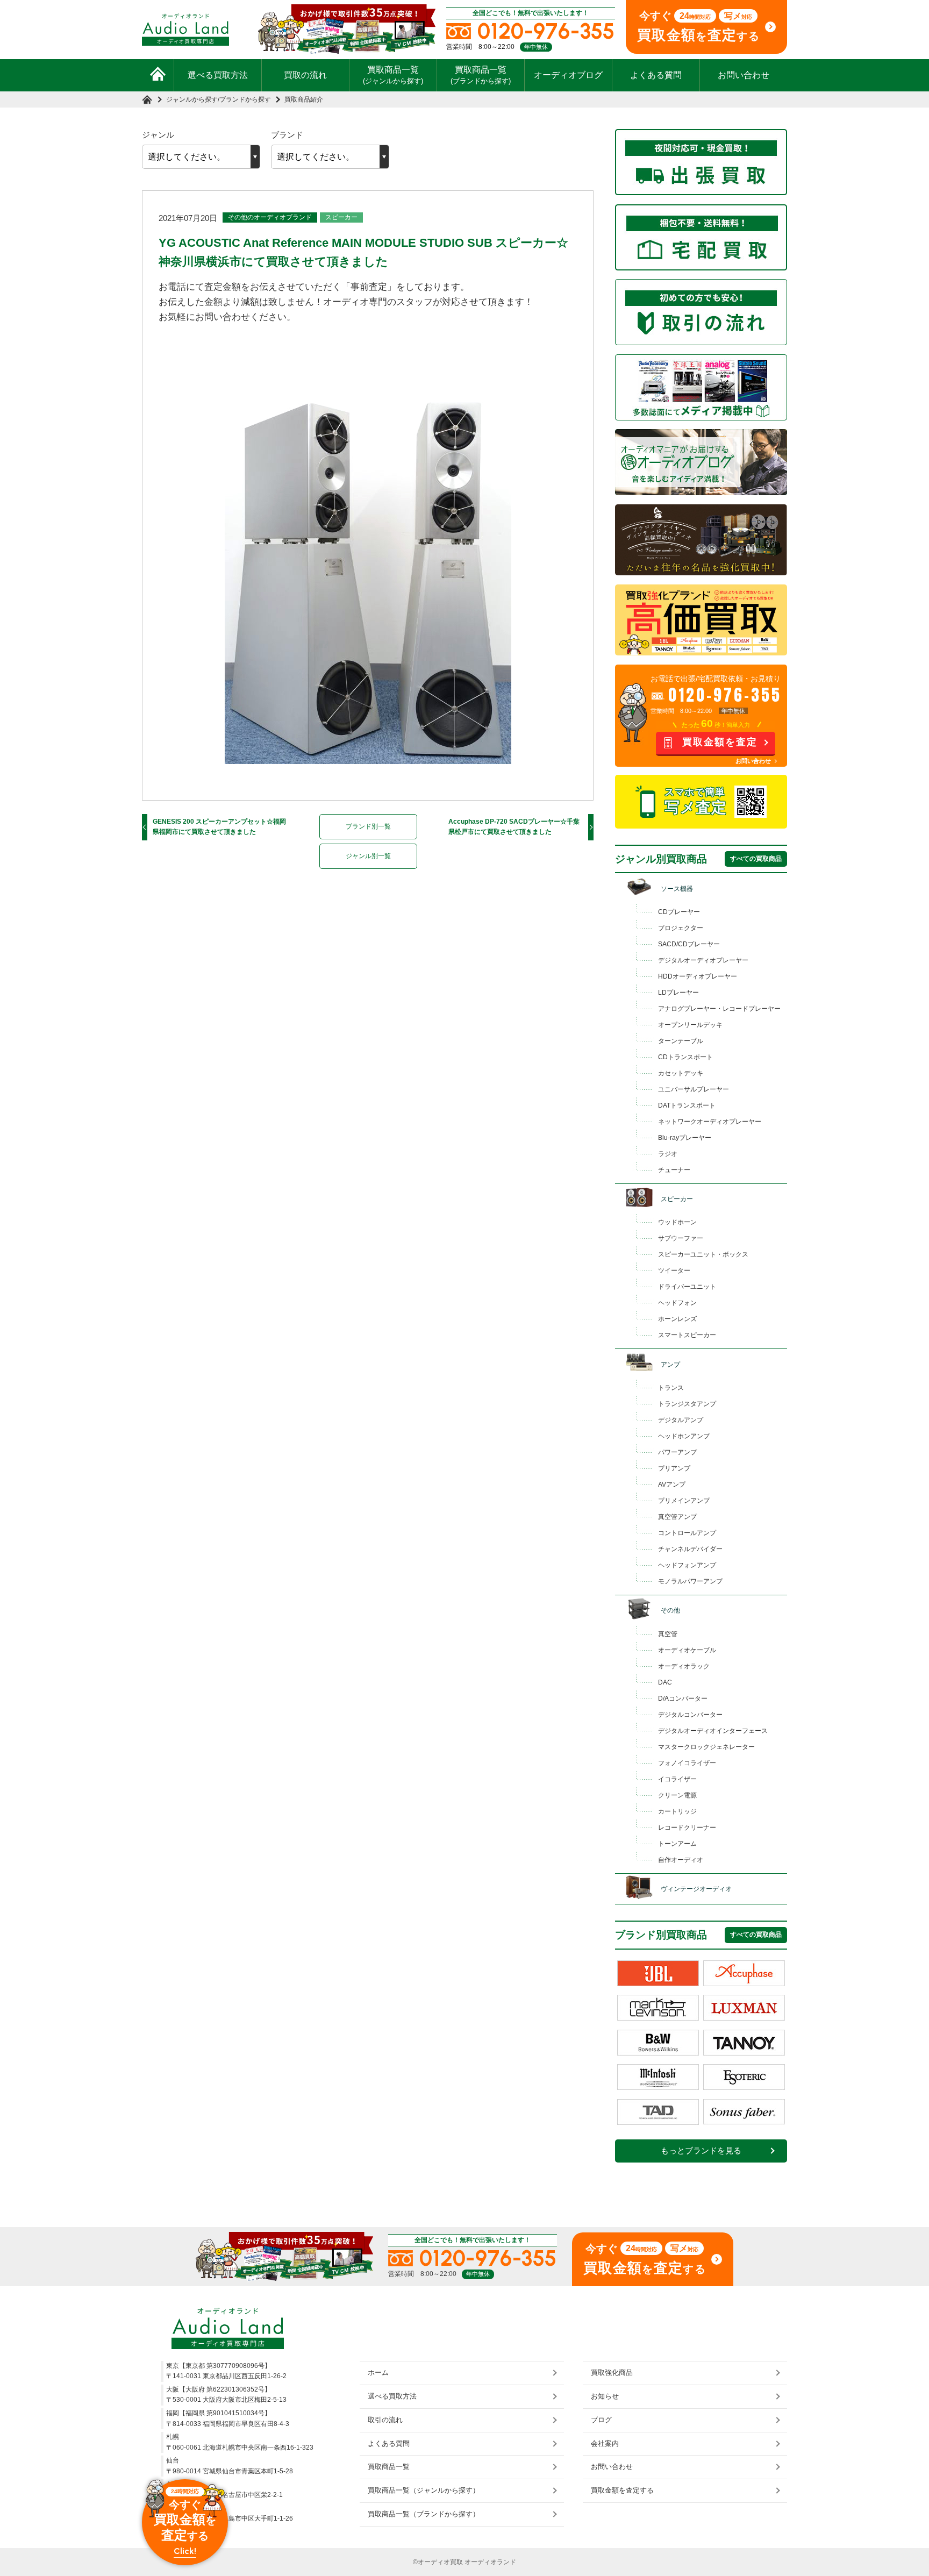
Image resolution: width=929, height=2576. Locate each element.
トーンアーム (677, 1844)
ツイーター (674, 1271)
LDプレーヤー (678, 993)
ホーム (378, 2372)
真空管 (668, 1634)
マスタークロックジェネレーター (706, 1747)
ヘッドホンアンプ (684, 1436)
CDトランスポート (685, 1057)
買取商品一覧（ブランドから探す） (424, 2514)
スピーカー (341, 217)
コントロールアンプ (687, 1533)
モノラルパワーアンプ (690, 1581)
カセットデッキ (681, 1073)
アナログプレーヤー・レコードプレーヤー (719, 1009)
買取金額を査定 (720, 742)
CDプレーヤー (679, 912)
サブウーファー (681, 1238)
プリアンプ (674, 1468)
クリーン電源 (677, 1795)
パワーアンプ (677, 1452)
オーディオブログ (568, 75)
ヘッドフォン (677, 1303)
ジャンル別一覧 (368, 856)
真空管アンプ (677, 1517)
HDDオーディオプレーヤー (698, 976)
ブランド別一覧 (368, 826)
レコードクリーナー (687, 1828)
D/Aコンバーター (683, 1699)
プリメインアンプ (684, 1501)
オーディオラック (684, 1666)
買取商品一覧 (393, 75)
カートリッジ (677, 1811)
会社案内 (605, 2443)
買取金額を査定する (622, 2490)
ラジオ (668, 1154)
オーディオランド (490, 2562)
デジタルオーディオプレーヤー (703, 960)
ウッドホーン (677, 1222)
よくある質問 (656, 75)
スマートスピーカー (687, 1335)
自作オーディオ (681, 1860)
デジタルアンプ (681, 1420)
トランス (671, 1388)
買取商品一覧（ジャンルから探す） (424, 2490)
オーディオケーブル (687, 1650)
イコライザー (677, 1779)
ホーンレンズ (677, 1319)
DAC (665, 1682)
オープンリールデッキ (690, 1025)
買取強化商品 (612, 2372)
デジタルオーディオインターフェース (713, 1731)
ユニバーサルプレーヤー (694, 1089)
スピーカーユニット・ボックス (703, 1254)
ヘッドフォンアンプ (687, 1565)
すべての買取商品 (756, 859)
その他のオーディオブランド (270, 217)
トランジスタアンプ (687, 1404)
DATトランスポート (687, 1105)
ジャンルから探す (192, 99)
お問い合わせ (744, 75)
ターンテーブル (681, 1041)
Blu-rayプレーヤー (685, 1138)
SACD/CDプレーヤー (689, 944)
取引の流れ (385, 2420)
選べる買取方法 (218, 75)
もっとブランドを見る (701, 2151)
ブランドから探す (245, 99)
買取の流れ (305, 75)
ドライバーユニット (687, 1287)
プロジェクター (681, 928)
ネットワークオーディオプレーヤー (710, 1122)
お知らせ (605, 2396)
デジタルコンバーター (690, 1715)
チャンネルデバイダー (690, 1549)
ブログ (601, 2420)
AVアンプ (672, 1485)
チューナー (674, 1170)
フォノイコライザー (687, 1763)
